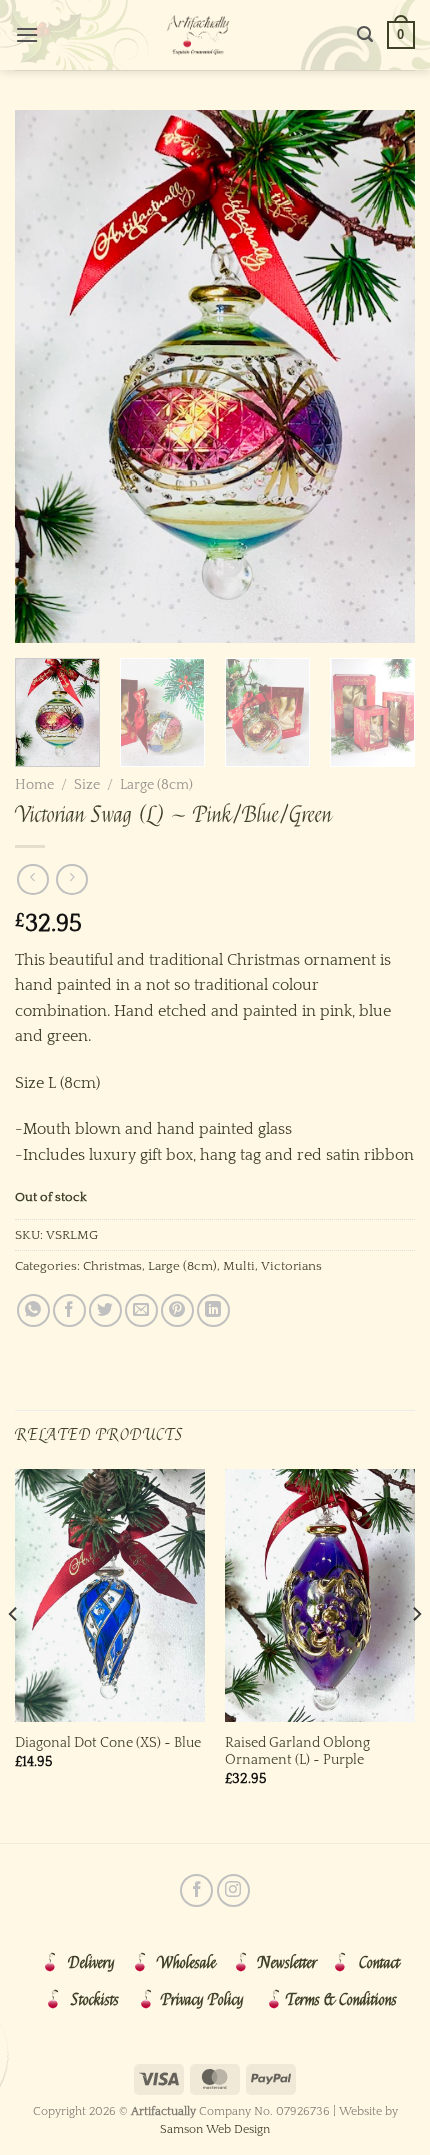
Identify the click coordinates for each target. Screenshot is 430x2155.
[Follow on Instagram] (233, 1890)
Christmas (112, 1266)
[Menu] (27, 34)
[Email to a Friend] (141, 1310)
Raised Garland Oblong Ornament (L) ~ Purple (297, 1752)
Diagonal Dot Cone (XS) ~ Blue (108, 1743)
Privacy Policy (202, 2000)
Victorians (291, 1266)
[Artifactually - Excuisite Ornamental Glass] (198, 35)
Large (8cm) (156, 785)
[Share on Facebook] (69, 1310)
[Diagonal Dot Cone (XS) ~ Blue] (110, 1596)
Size (87, 785)
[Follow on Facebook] (196, 1890)
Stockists (95, 2000)
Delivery (91, 1963)
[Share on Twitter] (105, 1310)
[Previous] (48, 376)
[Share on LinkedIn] (213, 1310)
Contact (379, 1963)
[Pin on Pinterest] (177, 1310)
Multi (239, 1266)
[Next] (382, 376)
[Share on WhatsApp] (33, 1310)
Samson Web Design (215, 2129)
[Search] (365, 34)
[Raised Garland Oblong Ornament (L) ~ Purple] (320, 1596)
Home (34, 785)
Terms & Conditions (341, 2000)
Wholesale (186, 1963)
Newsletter (287, 1963)
